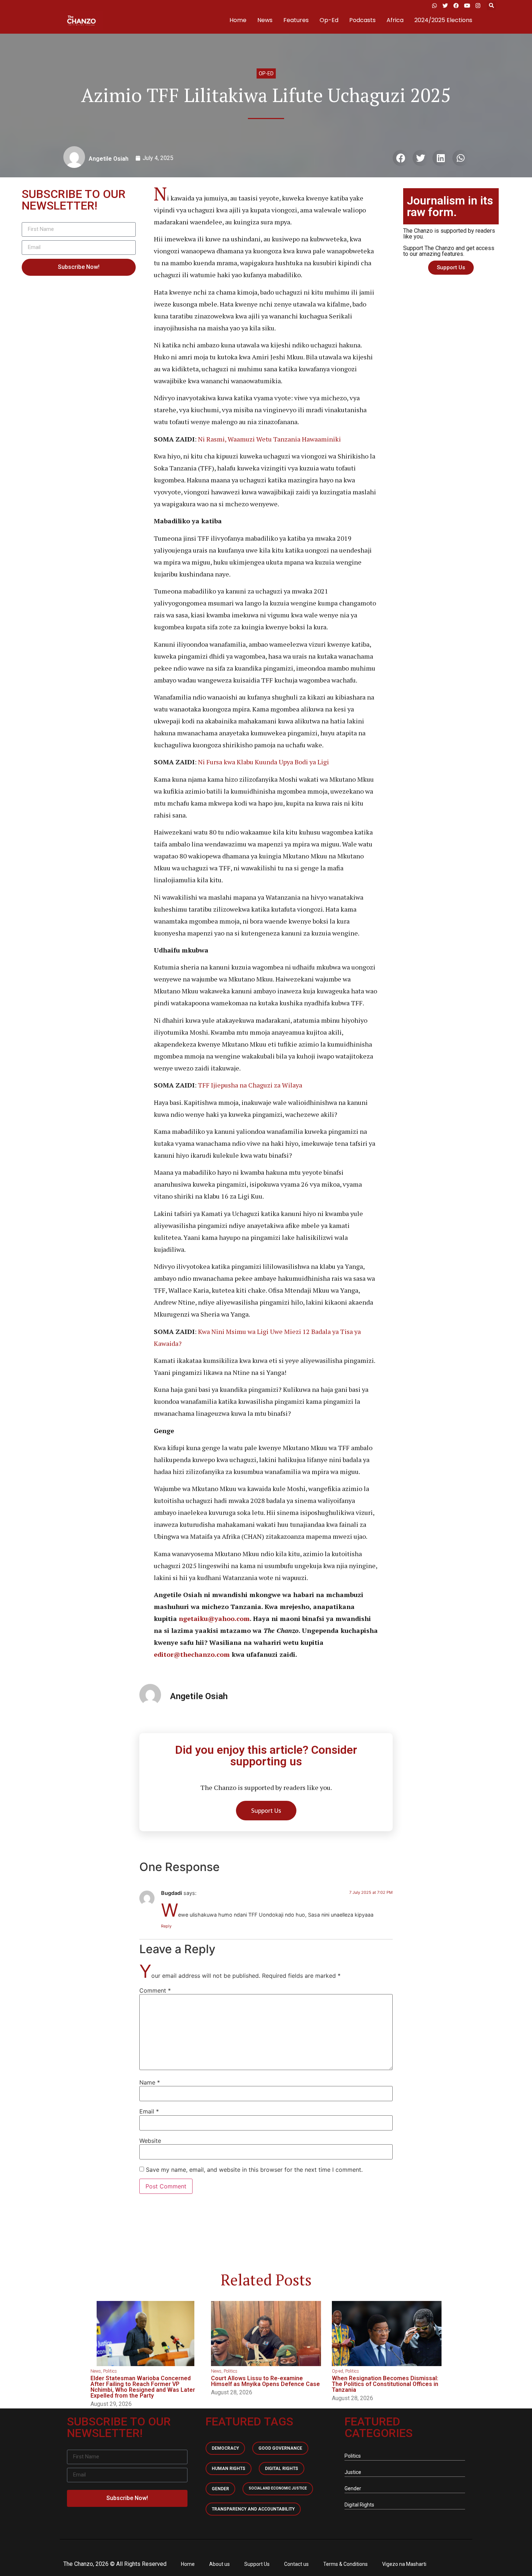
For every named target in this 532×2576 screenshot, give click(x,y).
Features (296, 20)
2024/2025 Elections (443, 20)
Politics (110, 2371)
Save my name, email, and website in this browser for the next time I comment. (254, 2170)
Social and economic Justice (278, 2488)
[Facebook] (456, 5)
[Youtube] (467, 5)
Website (150, 2141)
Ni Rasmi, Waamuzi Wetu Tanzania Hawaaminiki (269, 439)
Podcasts (362, 20)
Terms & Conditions (345, 2564)
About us (219, 2564)
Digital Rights (282, 2469)
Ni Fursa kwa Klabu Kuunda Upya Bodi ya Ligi (263, 762)
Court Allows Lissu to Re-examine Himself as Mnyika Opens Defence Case (265, 2381)
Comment (155, 1990)
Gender (220, 2489)
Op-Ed (329, 20)
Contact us (296, 2564)
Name (150, 2082)
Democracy (225, 2448)
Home (238, 20)
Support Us (257, 2564)
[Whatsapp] (434, 5)
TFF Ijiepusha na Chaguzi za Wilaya (249, 1085)
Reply (166, 1926)
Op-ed (266, 73)
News (265, 20)
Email (149, 2111)
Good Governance (280, 2448)
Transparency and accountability (253, 2509)
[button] (491, 6)
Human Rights (229, 2469)
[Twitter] (445, 5)
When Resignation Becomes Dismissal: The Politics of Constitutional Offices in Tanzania (385, 2384)
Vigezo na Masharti (404, 2564)
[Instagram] (478, 5)
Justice (353, 2472)
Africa (395, 20)
